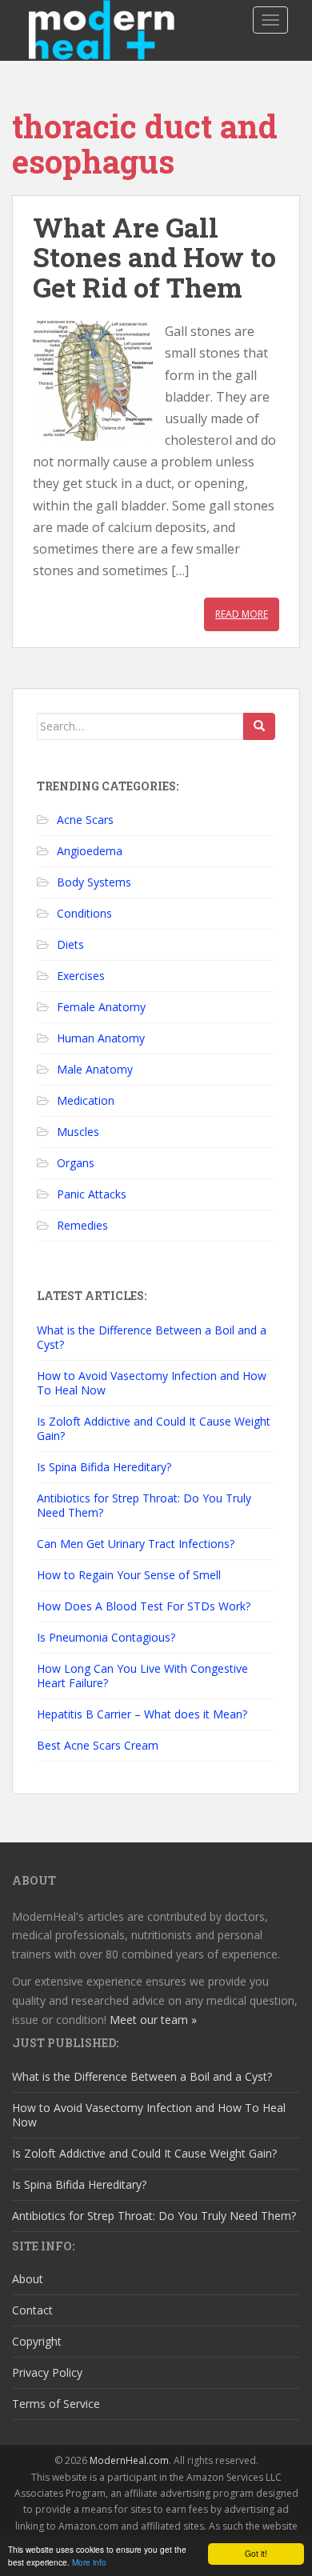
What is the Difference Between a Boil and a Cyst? (152, 1337)
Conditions (84, 913)
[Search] (259, 726)
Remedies (82, 1225)
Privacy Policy (47, 2372)
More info (89, 2562)
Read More (242, 614)
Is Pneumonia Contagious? (106, 1637)
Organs (76, 1163)
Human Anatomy (101, 1038)
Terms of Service (56, 2404)
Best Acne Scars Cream (98, 1745)
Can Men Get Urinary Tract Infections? (136, 1544)
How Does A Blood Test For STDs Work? (144, 1606)
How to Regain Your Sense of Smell (129, 1575)
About (28, 2279)
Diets (70, 944)
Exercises (81, 976)
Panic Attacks (92, 1194)
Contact (32, 2310)
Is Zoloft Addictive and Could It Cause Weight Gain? (154, 1428)
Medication (86, 1100)
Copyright (37, 2341)
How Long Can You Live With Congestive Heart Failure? (142, 1676)
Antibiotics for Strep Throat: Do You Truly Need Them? (144, 1505)
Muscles (78, 1132)
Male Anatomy (95, 1069)
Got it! (256, 2553)
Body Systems (94, 882)
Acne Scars (85, 820)
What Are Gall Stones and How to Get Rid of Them (154, 257)
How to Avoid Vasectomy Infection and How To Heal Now (152, 1383)
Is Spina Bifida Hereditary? (104, 1467)
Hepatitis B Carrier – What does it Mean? (142, 1714)
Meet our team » (153, 2020)
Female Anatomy (101, 1007)
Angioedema (90, 851)
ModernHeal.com (129, 2460)
